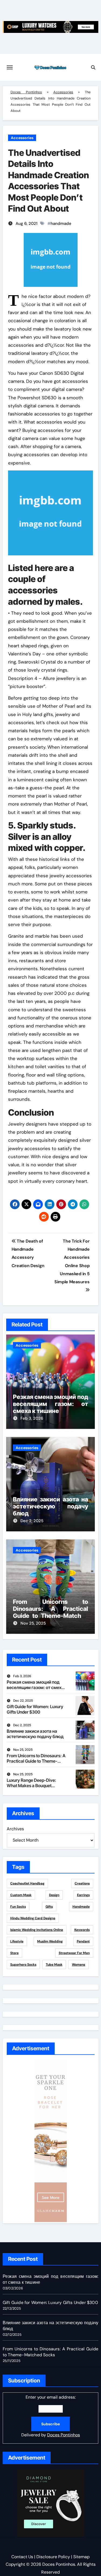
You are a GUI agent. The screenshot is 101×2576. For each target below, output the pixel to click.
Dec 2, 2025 (32, 1521)
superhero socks (23, 1965)
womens (79, 1965)
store (14, 1953)
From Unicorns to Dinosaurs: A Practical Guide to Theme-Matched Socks (51, 1612)
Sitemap (81, 2557)
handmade (61, 223)
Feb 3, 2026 (32, 1418)
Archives (15, 1829)
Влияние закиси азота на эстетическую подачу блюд (51, 1506)
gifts (49, 1907)
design (54, 1895)
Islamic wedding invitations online (37, 1930)
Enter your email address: (51, 2416)
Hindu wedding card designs (33, 1918)
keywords (82, 1930)
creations (82, 1883)
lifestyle (17, 1941)
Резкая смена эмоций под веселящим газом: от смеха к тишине (51, 1404)
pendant (83, 1941)
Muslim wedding (50, 1941)
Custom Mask (21, 1895)
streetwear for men (74, 1953)
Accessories (63, 92)
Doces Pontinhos (26, 92)
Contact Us (22, 2557)
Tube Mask (54, 1965)
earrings (83, 1895)
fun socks (18, 1907)
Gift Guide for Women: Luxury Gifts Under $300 (35, 1709)
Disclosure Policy (53, 2557)
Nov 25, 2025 (33, 1623)
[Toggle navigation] (10, 67)
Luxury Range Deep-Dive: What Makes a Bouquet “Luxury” (32, 1785)
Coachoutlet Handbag (27, 1883)
